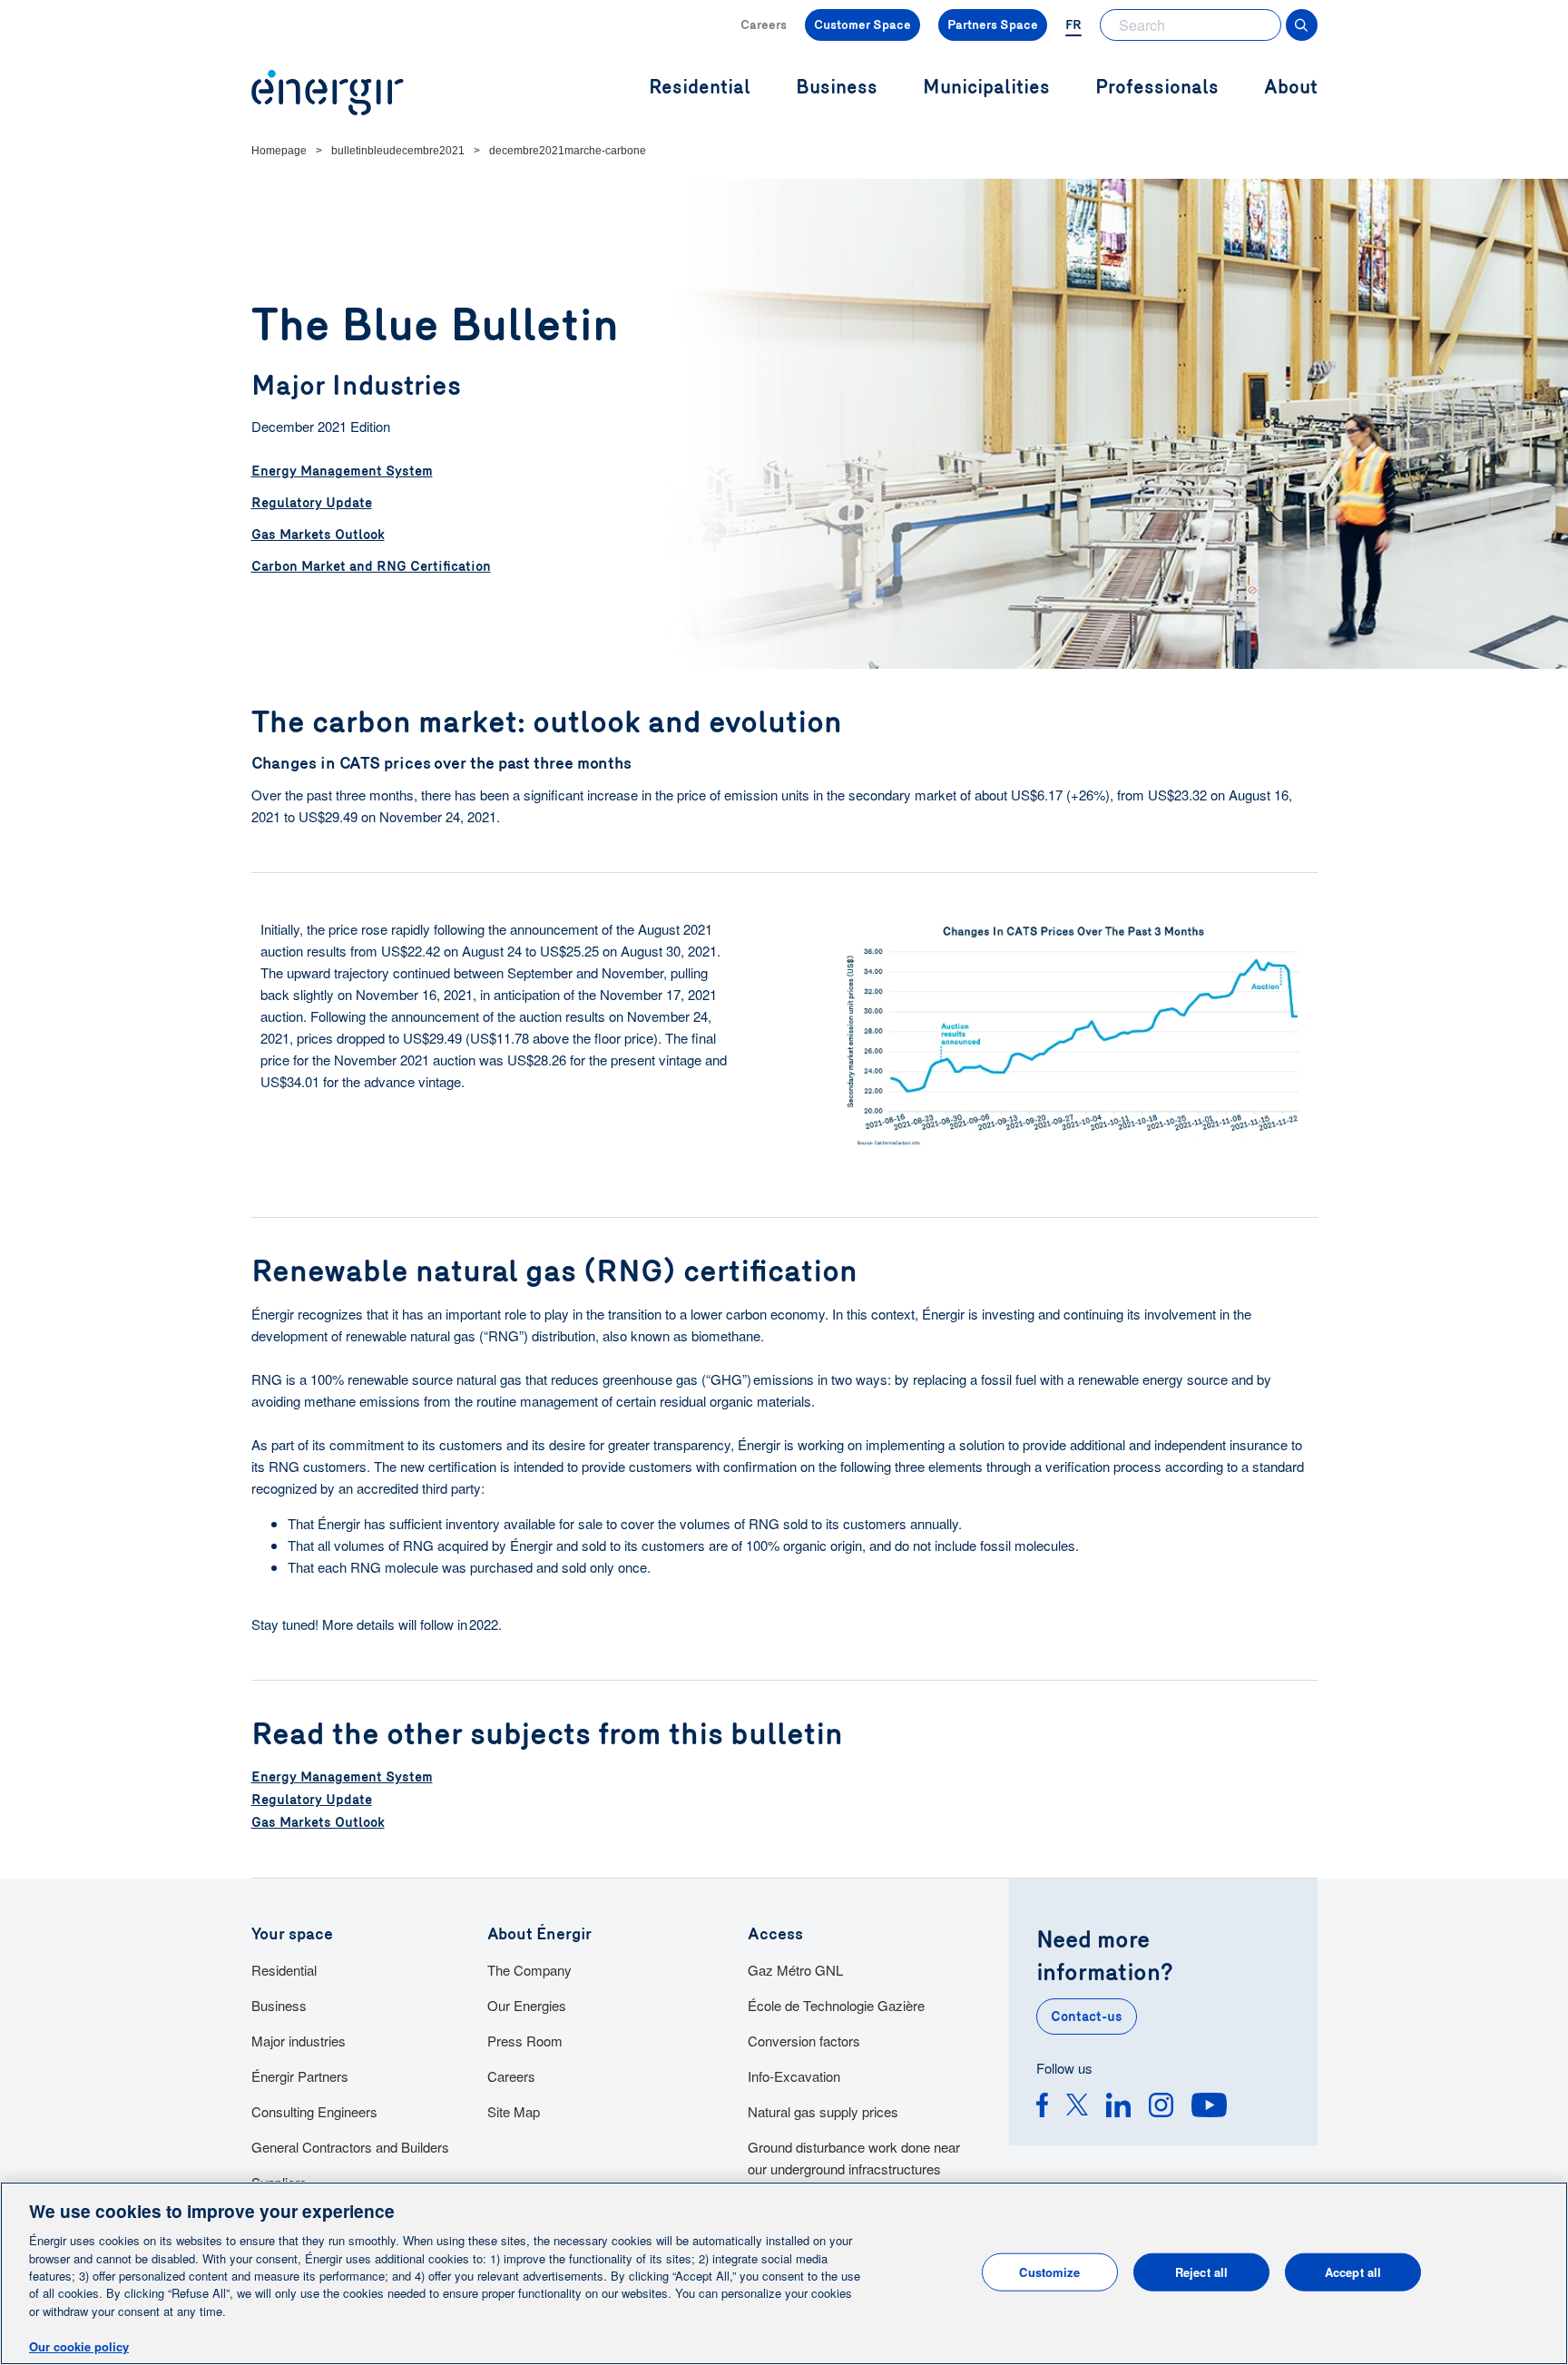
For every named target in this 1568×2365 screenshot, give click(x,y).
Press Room (525, 2041)
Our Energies (527, 2005)
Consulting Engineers (314, 2111)
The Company (529, 1970)
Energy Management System (342, 471)
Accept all (1353, 2272)
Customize (1049, 2272)
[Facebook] (1042, 2108)
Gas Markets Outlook (318, 535)
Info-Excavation (794, 2076)
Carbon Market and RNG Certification (371, 566)
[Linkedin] (1118, 2108)
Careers (764, 25)
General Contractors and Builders (350, 2147)
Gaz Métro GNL (795, 1970)
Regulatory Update (312, 503)
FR (1073, 25)
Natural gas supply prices (823, 2111)
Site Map (514, 2111)
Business (279, 2005)
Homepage (279, 151)
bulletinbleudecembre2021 (398, 151)
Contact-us (1087, 2017)
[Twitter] (1077, 2108)
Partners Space (993, 25)
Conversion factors (804, 2041)
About (1291, 88)
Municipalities (986, 88)
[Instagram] (1161, 2108)
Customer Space (862, 25)
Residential (284, 1970)
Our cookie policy (79, 2346)
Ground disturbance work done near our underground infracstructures (854, 2158)
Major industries (299, 2041)
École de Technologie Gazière (836, 2005)
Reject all (1201, 2272)
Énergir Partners (300, 2076)
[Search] (1302, 25)
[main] (784, 2273)
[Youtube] (1209, 2108)
